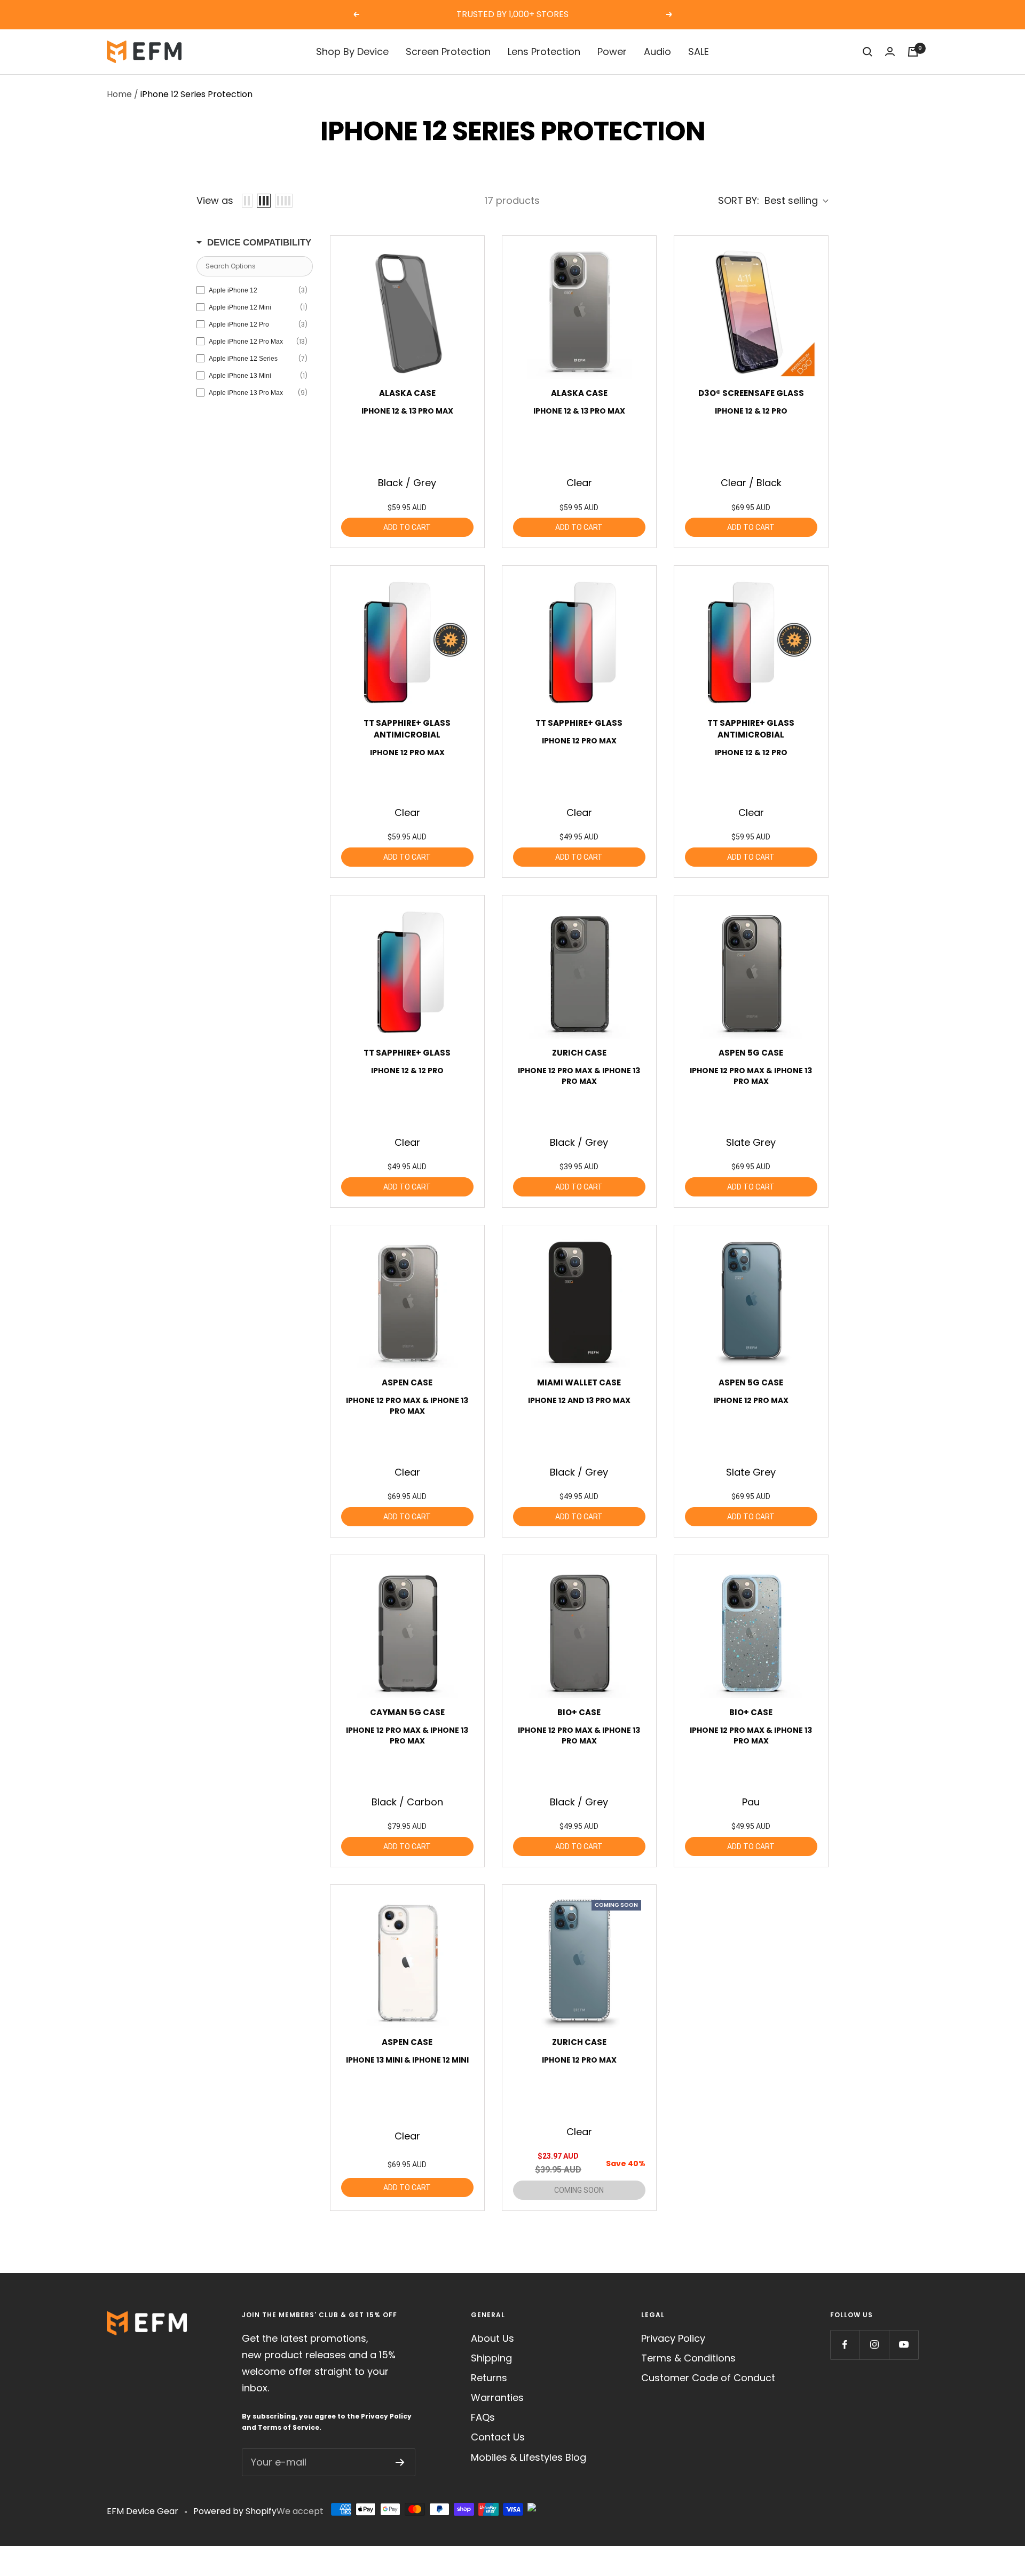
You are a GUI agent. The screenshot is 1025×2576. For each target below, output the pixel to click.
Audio (657, 51)
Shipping (491, 2358)
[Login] (890, 51)
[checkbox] (252, 290)
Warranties (497, 2397)
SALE (699, 51)
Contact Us (498, 2437)
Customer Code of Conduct (708, 2378)
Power (612, 51)
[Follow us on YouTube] (904, 2345)
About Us (492, 2338)
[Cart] (913, 52)
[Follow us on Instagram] (874, 2345)
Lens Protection (544, 51)
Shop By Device (352, 51)
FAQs (483, 2417)
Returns (489, 2378)
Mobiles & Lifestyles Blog (529, 2457)
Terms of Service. (290, 2427)
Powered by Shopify (235, 2511)
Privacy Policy (386, 2416)
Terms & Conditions (688, 2358)
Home (119, 94)
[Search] (868, 52)
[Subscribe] (400, 2462)
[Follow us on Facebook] (845, 2345)
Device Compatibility (259, 243)
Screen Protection (448, 51)
